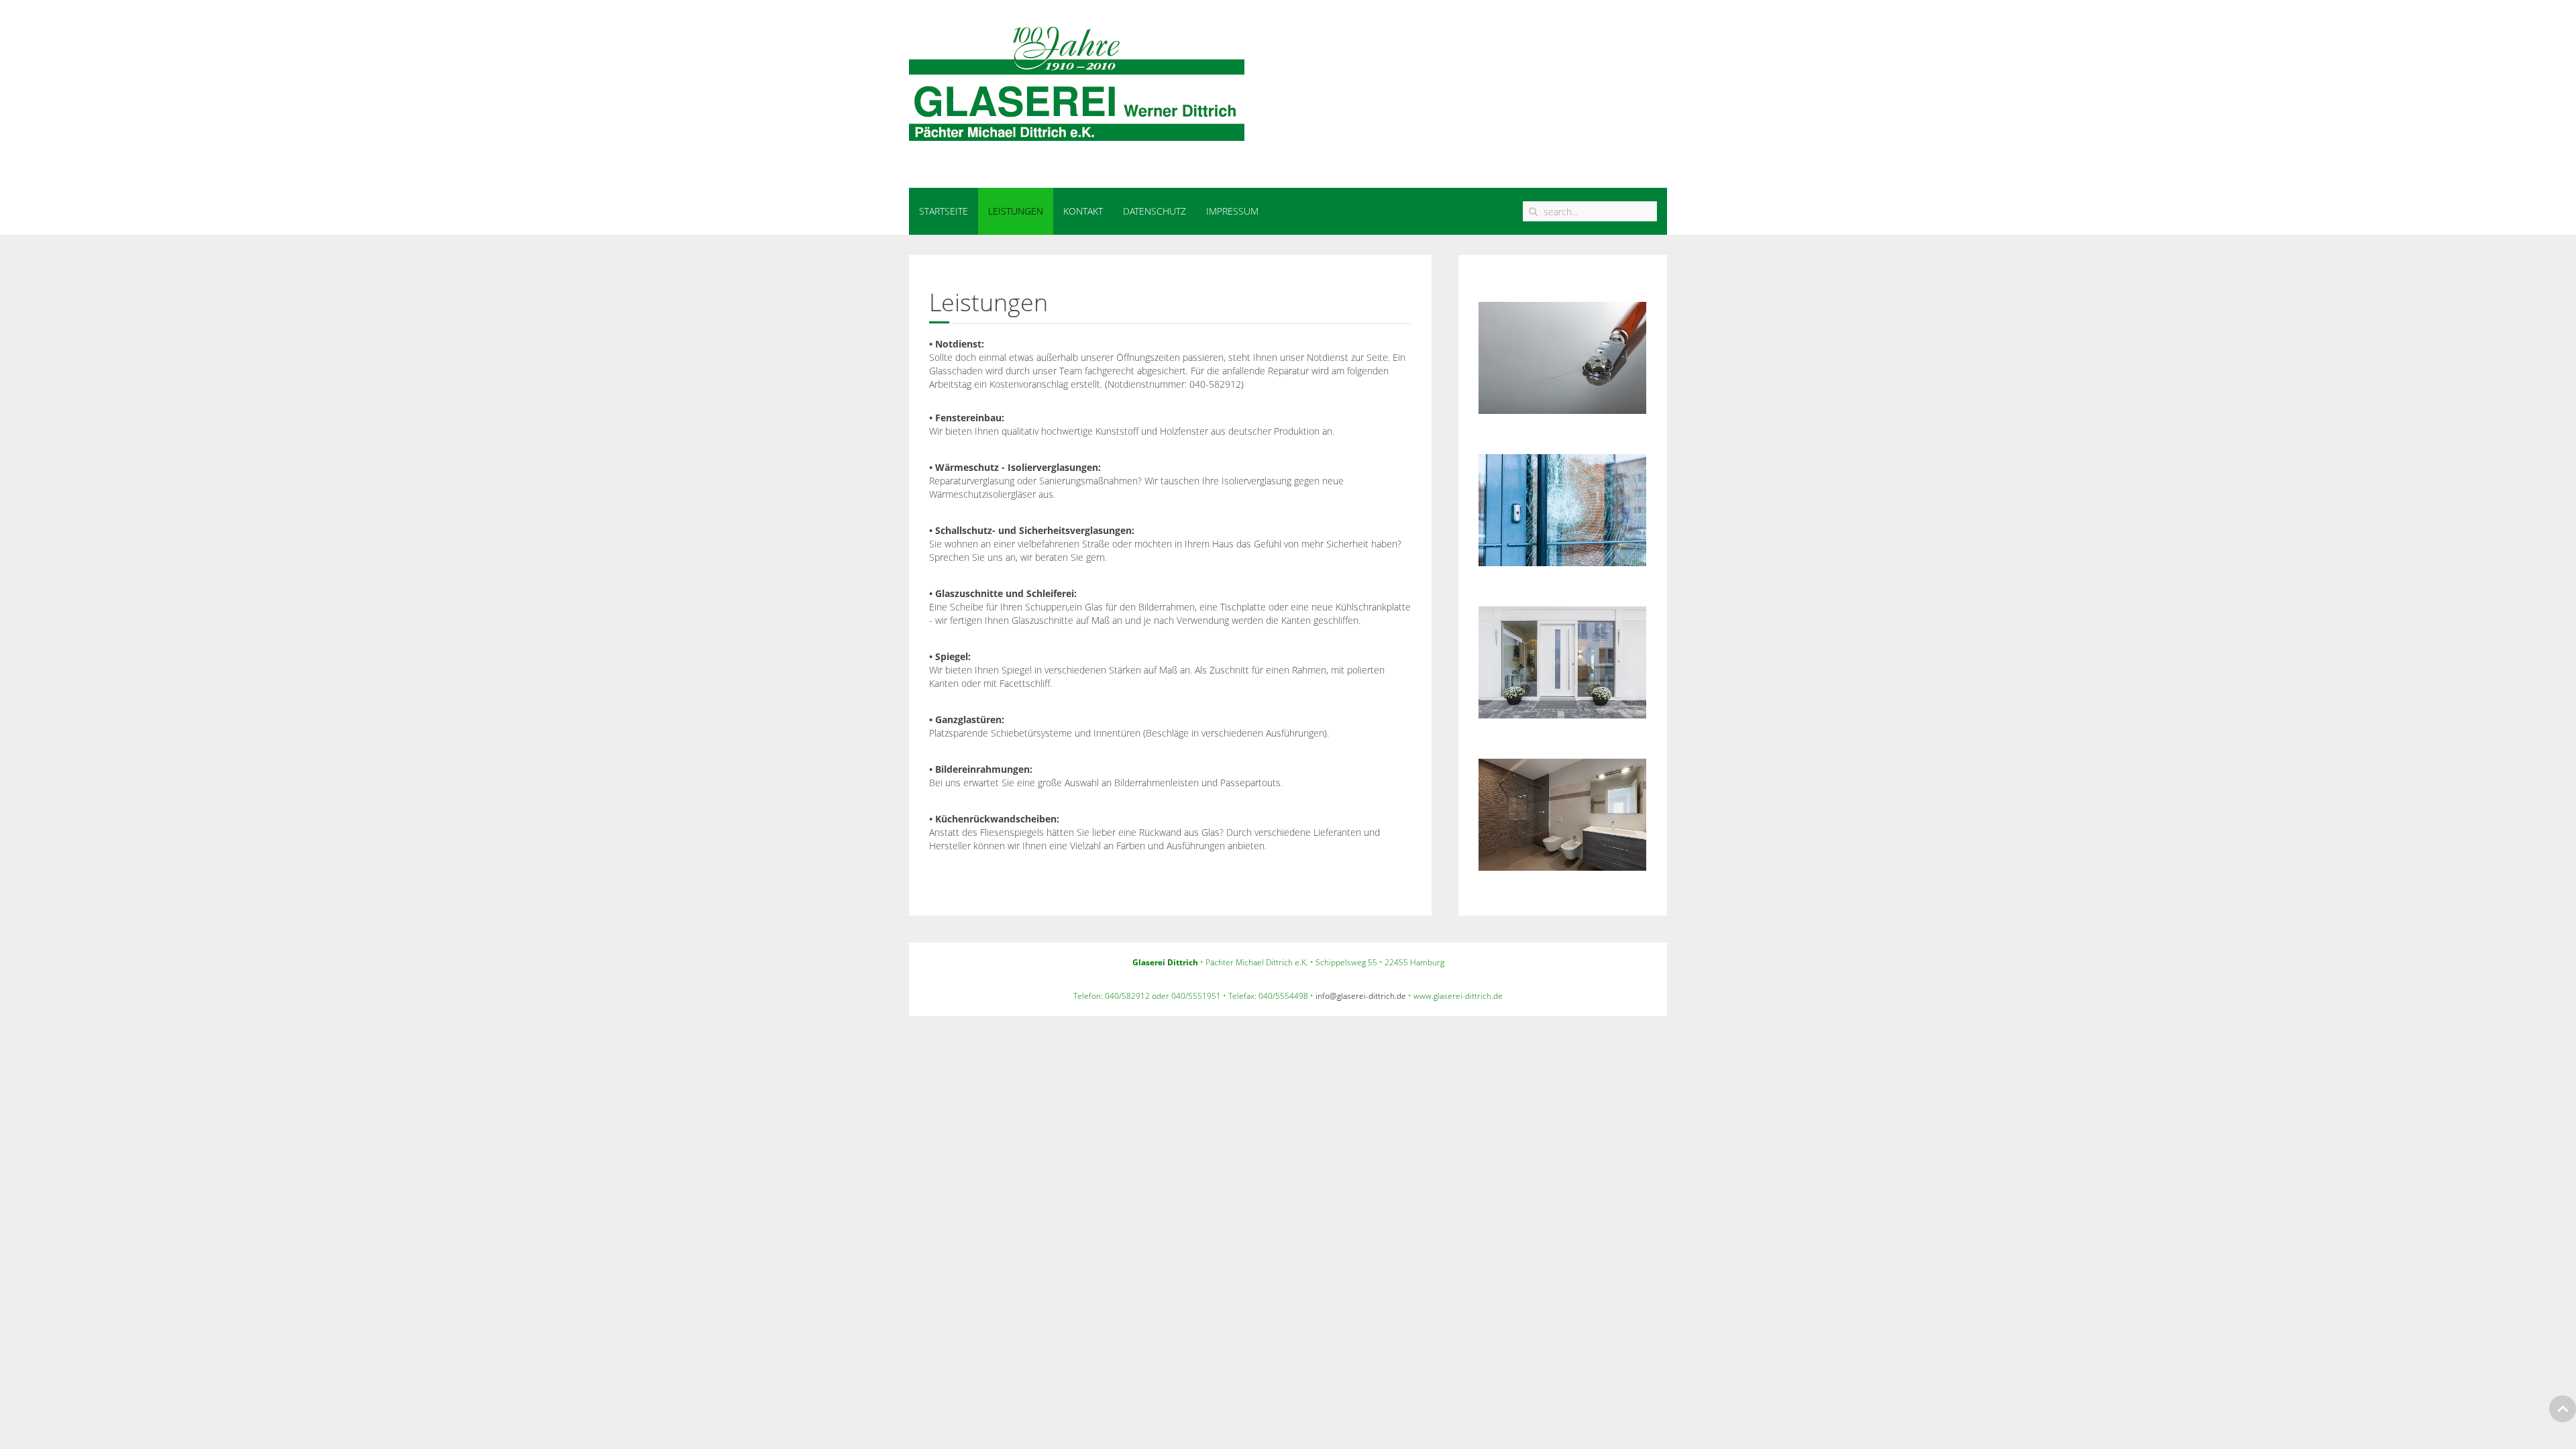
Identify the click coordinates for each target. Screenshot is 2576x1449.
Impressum (1232, 211)
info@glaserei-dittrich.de (1361, 996)
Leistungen (1016, 211)
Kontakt (1083, 211)
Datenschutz (1155, 211)
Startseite (944, 211)
